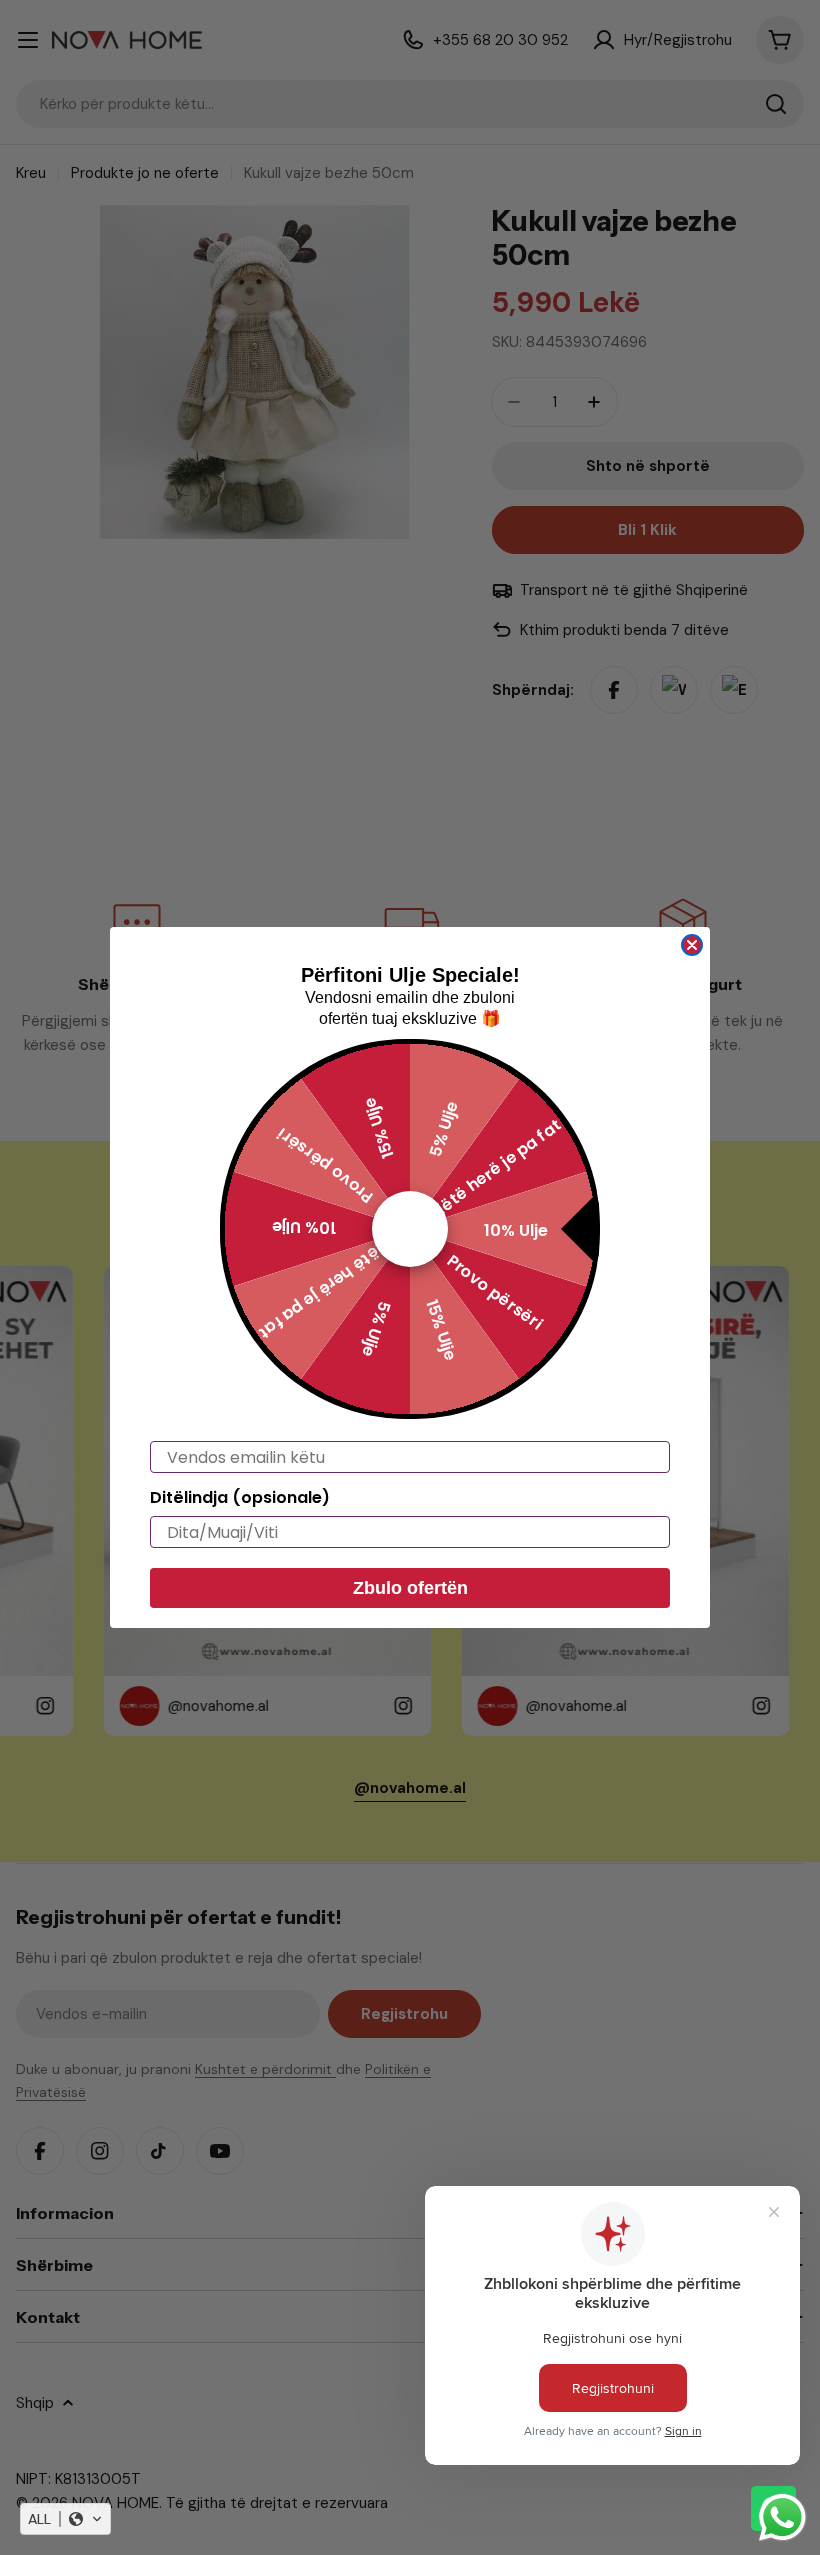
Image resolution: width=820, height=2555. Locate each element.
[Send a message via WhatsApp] (782, 2517)
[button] (65, 2519)
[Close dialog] (692, 945)
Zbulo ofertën (410, 1588)
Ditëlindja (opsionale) (240, 1497)
